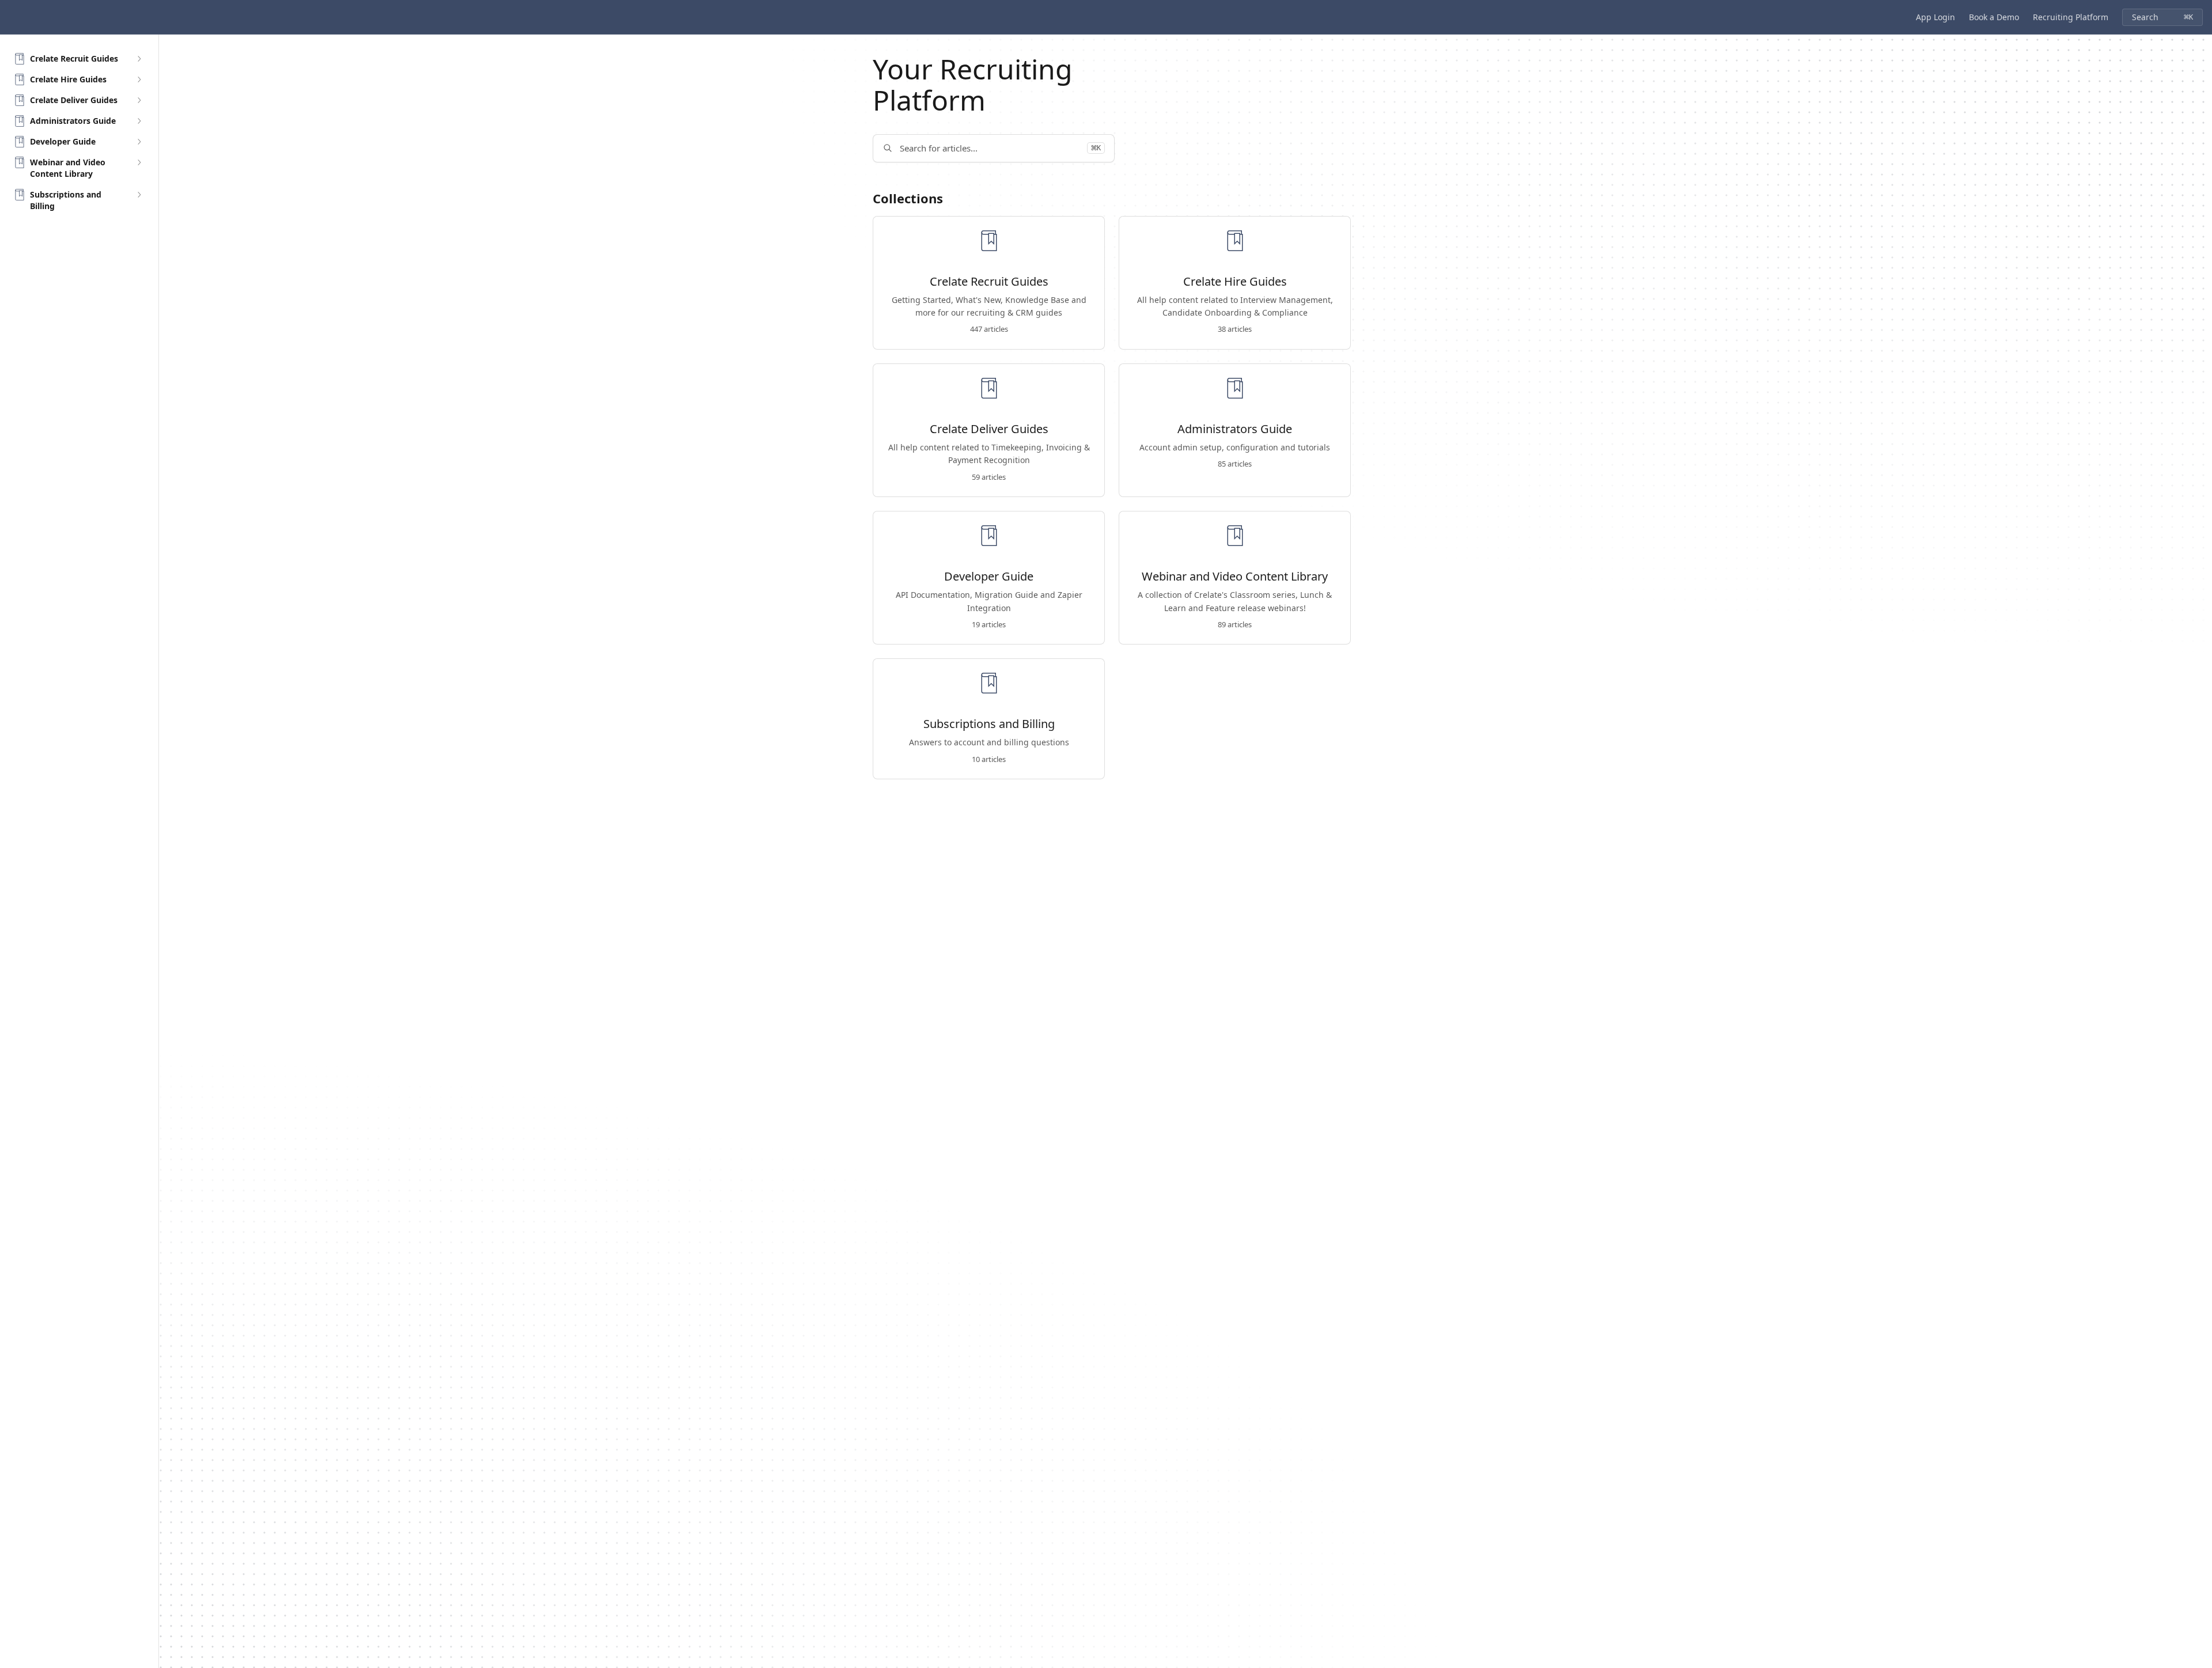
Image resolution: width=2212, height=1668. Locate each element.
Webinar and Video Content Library (1235, 577)
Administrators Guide (1235, 429)
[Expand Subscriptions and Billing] (139, 195)
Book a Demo (1994, 17)
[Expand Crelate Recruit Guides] (139, 59)
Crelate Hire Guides (1235, 282)
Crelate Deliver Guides (989, 429)
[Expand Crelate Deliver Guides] (139, 100)
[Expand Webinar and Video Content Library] (139, 162)
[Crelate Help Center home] (12, 17)
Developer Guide (989, 577)
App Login (1935, 17)
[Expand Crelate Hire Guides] (139, 79)
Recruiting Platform (2071, 17)
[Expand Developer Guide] (139, 142)
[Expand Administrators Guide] (139, 121)
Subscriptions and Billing (989, 724)
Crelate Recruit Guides (989, 282)
